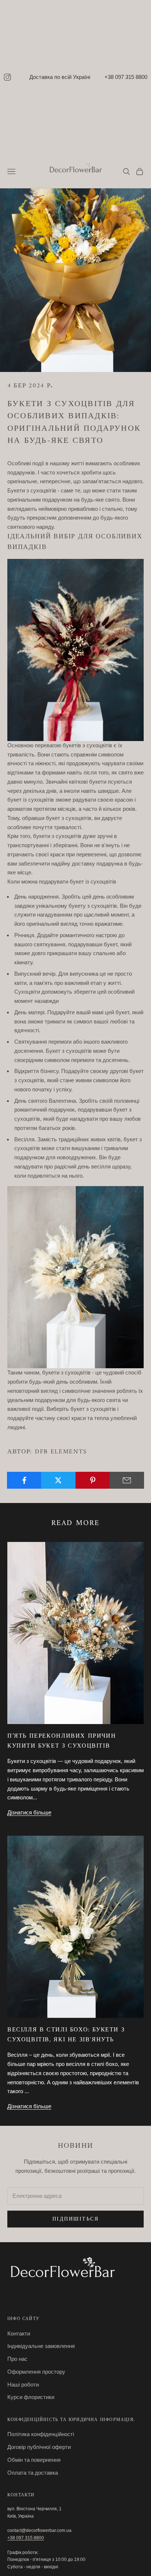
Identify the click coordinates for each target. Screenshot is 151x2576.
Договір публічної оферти (39, 2447)
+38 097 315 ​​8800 (26, 2538)
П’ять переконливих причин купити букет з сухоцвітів (62, 1741)
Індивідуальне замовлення (41, 2346)
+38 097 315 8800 (126, 77)
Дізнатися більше (29, 1812)
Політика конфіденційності (41, 2434)
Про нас (17, 2359)
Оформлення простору (36, 2372)
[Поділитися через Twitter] (58, 1480)
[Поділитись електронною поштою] (127, 1480)
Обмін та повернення (34, 2460)
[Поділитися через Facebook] (24, 1480)
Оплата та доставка (33, 2473)
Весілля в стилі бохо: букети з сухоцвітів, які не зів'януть (66, 2035)
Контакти (19, 2333)
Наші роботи (23, 2384)
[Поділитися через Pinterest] (93, 1480)
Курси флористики (31, 2397)
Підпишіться (76, 2219)
